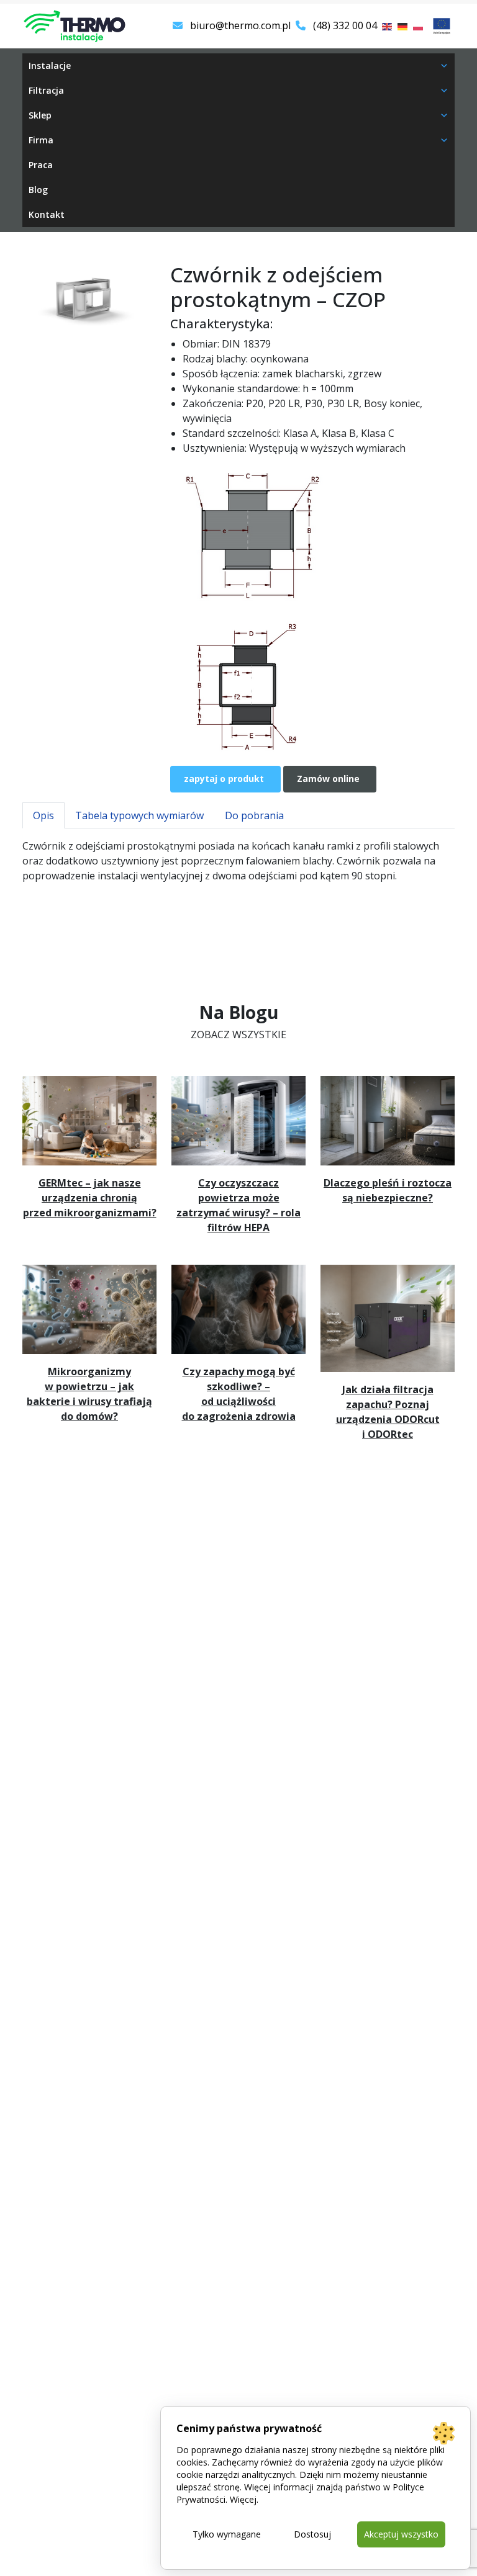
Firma (41, 140)
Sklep (40, 115)
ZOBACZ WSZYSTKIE (238, 1034)
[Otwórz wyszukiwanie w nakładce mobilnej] (347, 71)
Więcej (243, 2499)
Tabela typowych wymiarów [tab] (139, 815)
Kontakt (47, 214)
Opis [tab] (43, 815)
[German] (403, 25)
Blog (38, 190)
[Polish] (419, 25)
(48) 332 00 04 (344, 25)
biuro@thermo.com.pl (239, 25)
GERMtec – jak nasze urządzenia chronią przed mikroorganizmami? (90, 1198)
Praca (41, 165)
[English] (388, 25)
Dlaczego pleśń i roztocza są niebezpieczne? (388, 1190)
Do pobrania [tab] (254, 815)
